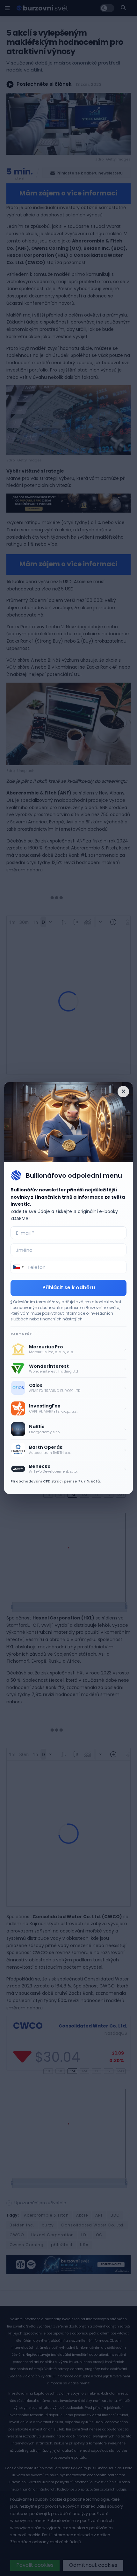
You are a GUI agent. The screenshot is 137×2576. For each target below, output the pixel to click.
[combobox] (18, 1267)
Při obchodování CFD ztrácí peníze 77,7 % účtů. (56, 1481)
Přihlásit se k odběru (69, 1288)
